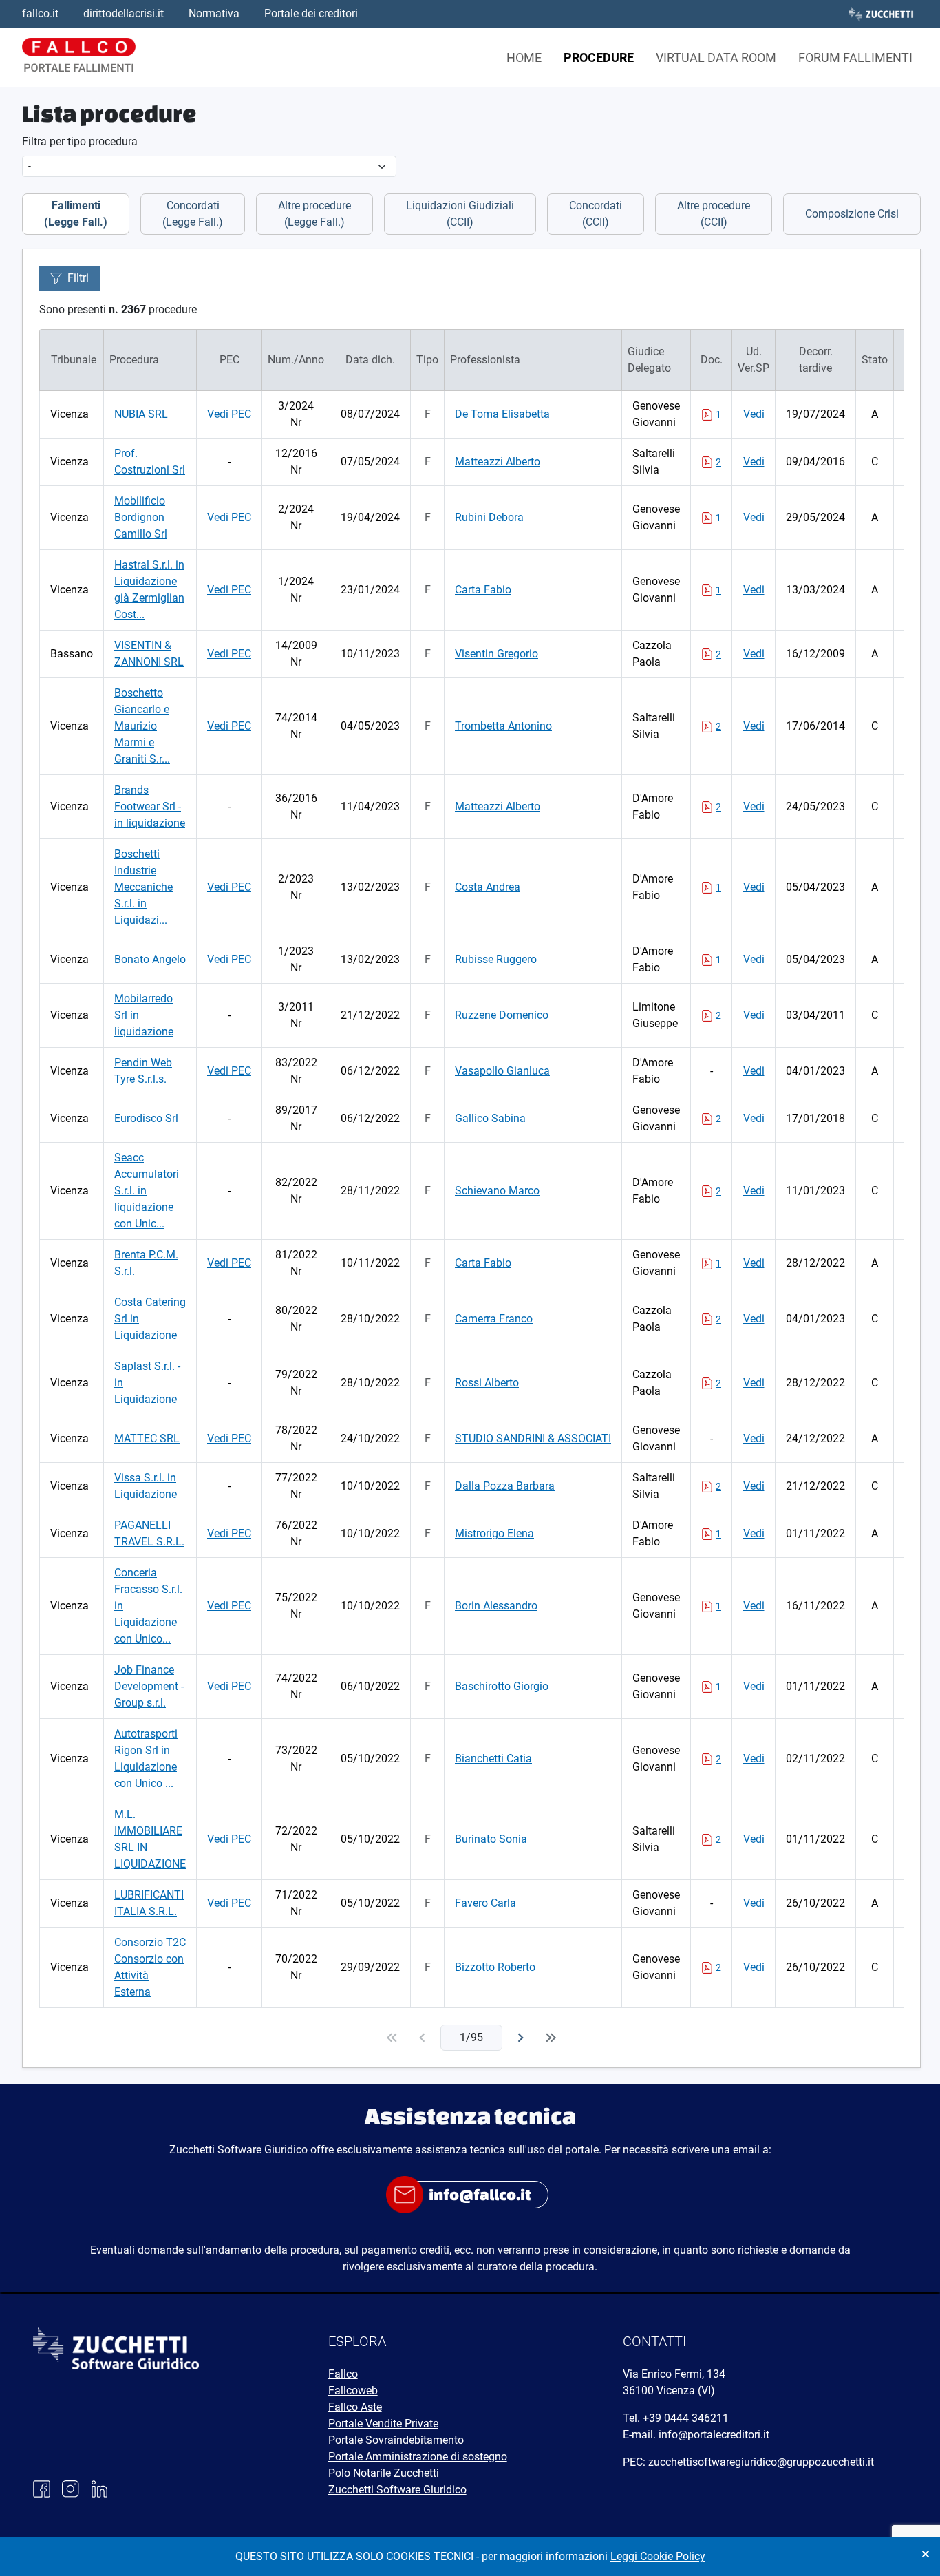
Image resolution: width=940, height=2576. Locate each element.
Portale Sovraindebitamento (396, 2440)
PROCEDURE (599, 57)
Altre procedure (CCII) (714, 214)
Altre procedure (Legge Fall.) (314, 214)
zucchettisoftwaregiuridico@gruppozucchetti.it (761, 2462)
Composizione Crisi (852, 214)
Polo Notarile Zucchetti (384, 2473)
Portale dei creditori (311, 13)
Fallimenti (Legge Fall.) (76, 214)
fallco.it (40, 13)
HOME (524, 57)
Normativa (214, 13)
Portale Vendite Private (383, 2424)
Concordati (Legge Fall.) (193, 214)
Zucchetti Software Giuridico (397, 2490)
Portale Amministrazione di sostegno (418, 2457)
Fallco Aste (355, 2407)
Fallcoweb (353, 2390)
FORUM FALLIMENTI (855, 57)
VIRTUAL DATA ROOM (716, 57)
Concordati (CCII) (596, 214)
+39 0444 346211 (686, 2418)
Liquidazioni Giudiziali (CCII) (460, 214)
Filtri (78, 278)
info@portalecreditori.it (714, 2435)
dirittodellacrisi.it (124, 13)
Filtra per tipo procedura (80, 141)
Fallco (343, 2374)
